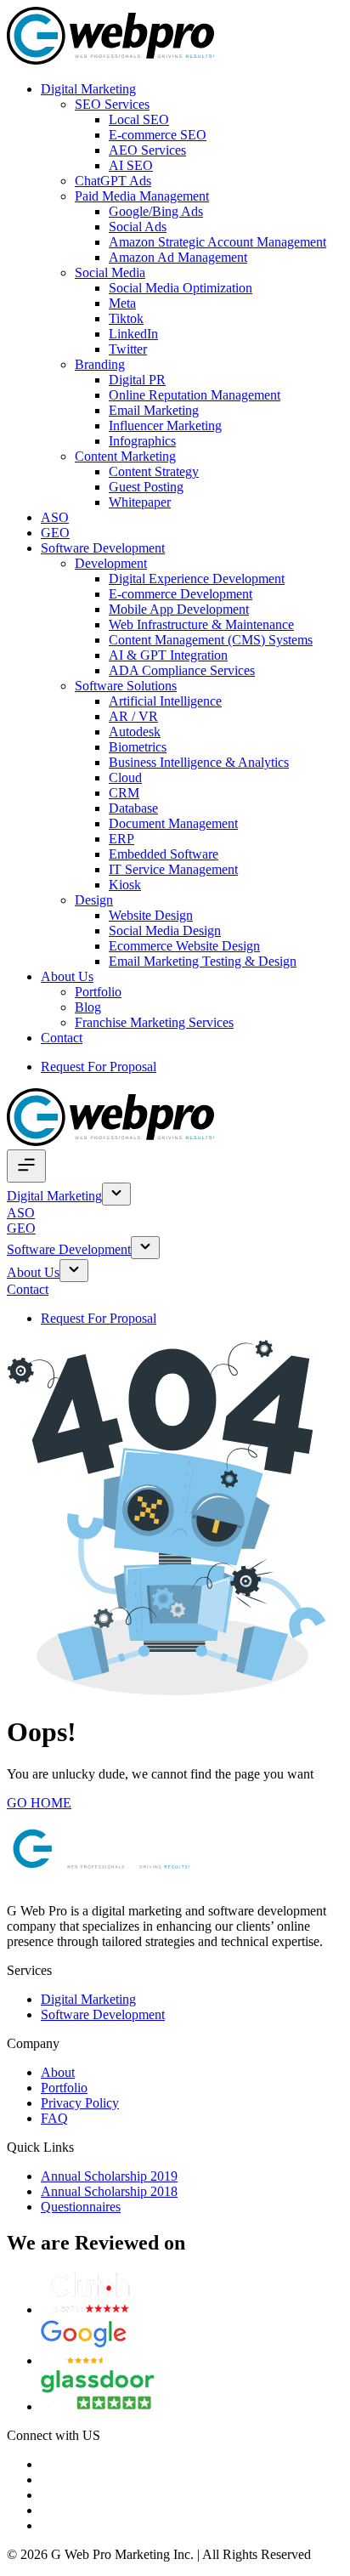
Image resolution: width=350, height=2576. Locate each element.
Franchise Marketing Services (154, 1022)
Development (111, 563)
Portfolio (98, 992)
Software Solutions (126, 686)
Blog (88, 1007)
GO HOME (39, 1803)
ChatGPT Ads (113, 181)
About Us (67, 976)
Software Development (103, 548)
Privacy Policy (80, 2103)
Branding (100, 364)
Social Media (110, 272)
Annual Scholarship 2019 (109, 2176)
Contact (62, 1038)
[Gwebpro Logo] (110, 60)
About (58, 2072)
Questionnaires (81, 2207)
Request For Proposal (99, 1067)
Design (94, 900)
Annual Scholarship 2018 (109, 2191)
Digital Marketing (88, 89)
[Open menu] (26, 1166)
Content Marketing (125, 456)
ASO (55, 517)
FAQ (54, 2118)
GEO (55, 533)
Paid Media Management (142, 196)
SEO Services (112, 104)
